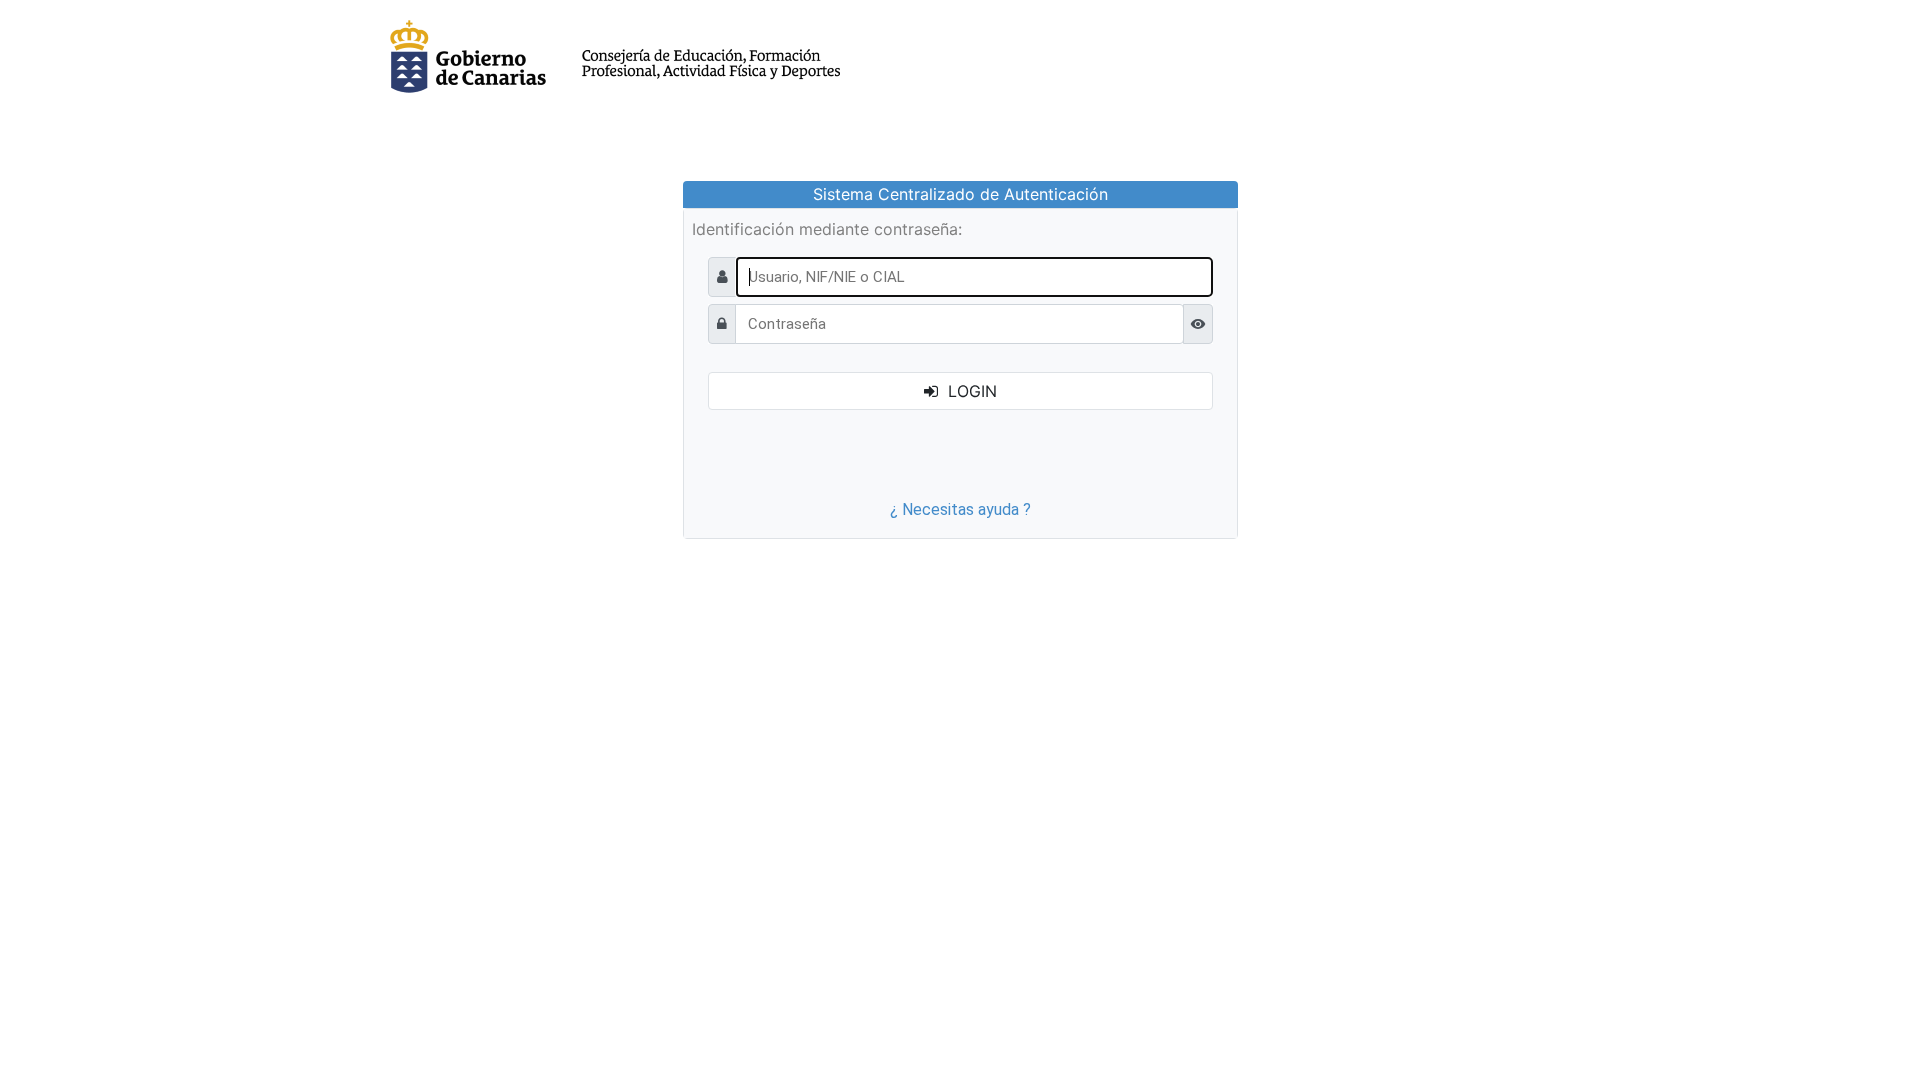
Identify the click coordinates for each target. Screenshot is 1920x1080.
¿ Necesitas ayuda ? (960, 509)
